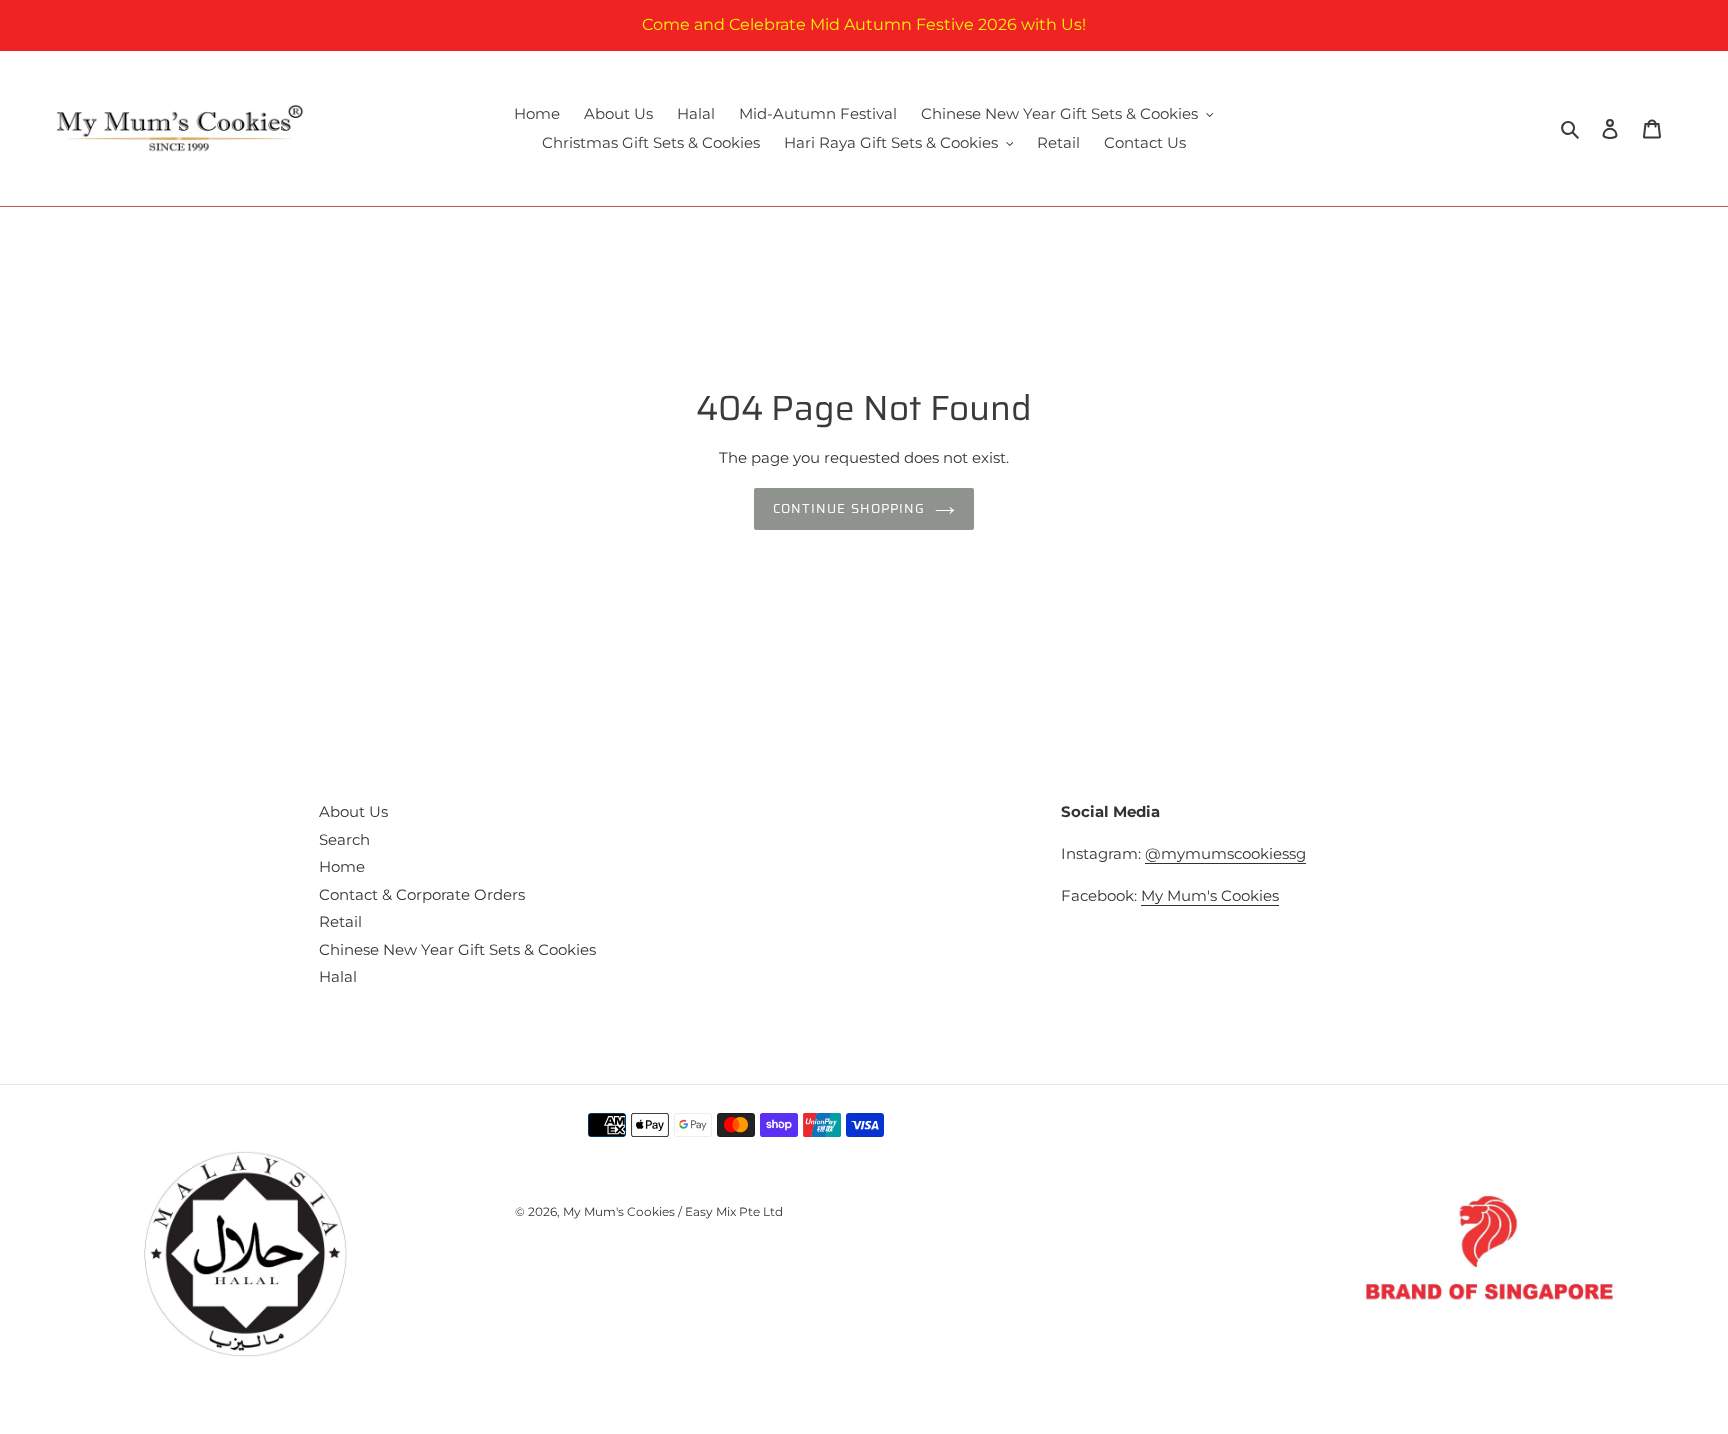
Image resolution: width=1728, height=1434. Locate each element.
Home (342, 866)
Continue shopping (849, 508)
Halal (338, 976)
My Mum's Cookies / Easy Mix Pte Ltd (673, 1211)
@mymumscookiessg (1225, 853)
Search (344, 839)
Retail (340, 921)
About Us (353, 811)
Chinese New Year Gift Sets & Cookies (457, 949)
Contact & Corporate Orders (422, 894)
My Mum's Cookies (1210, 895)
